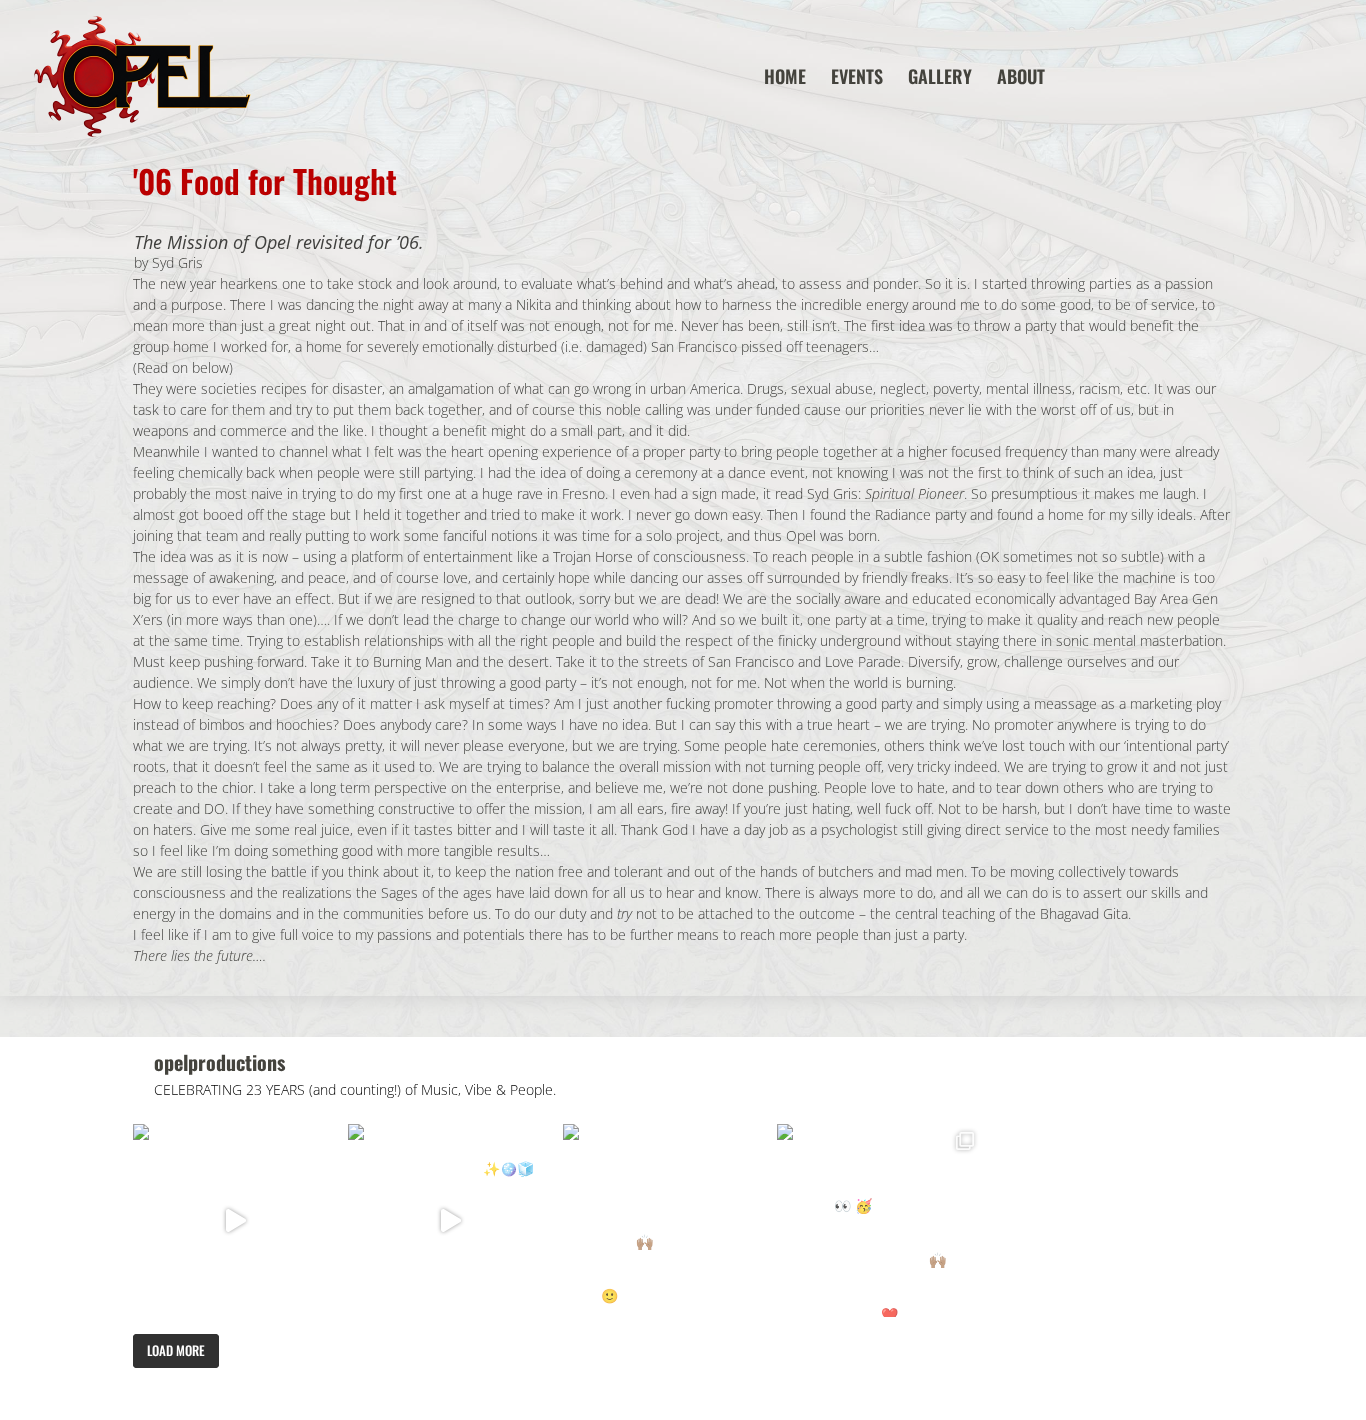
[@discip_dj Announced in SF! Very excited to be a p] (235, 1221)
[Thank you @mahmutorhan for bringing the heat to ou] (450, 1221)
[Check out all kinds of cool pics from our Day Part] (879, 1221)
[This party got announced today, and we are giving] (665, 1221)
